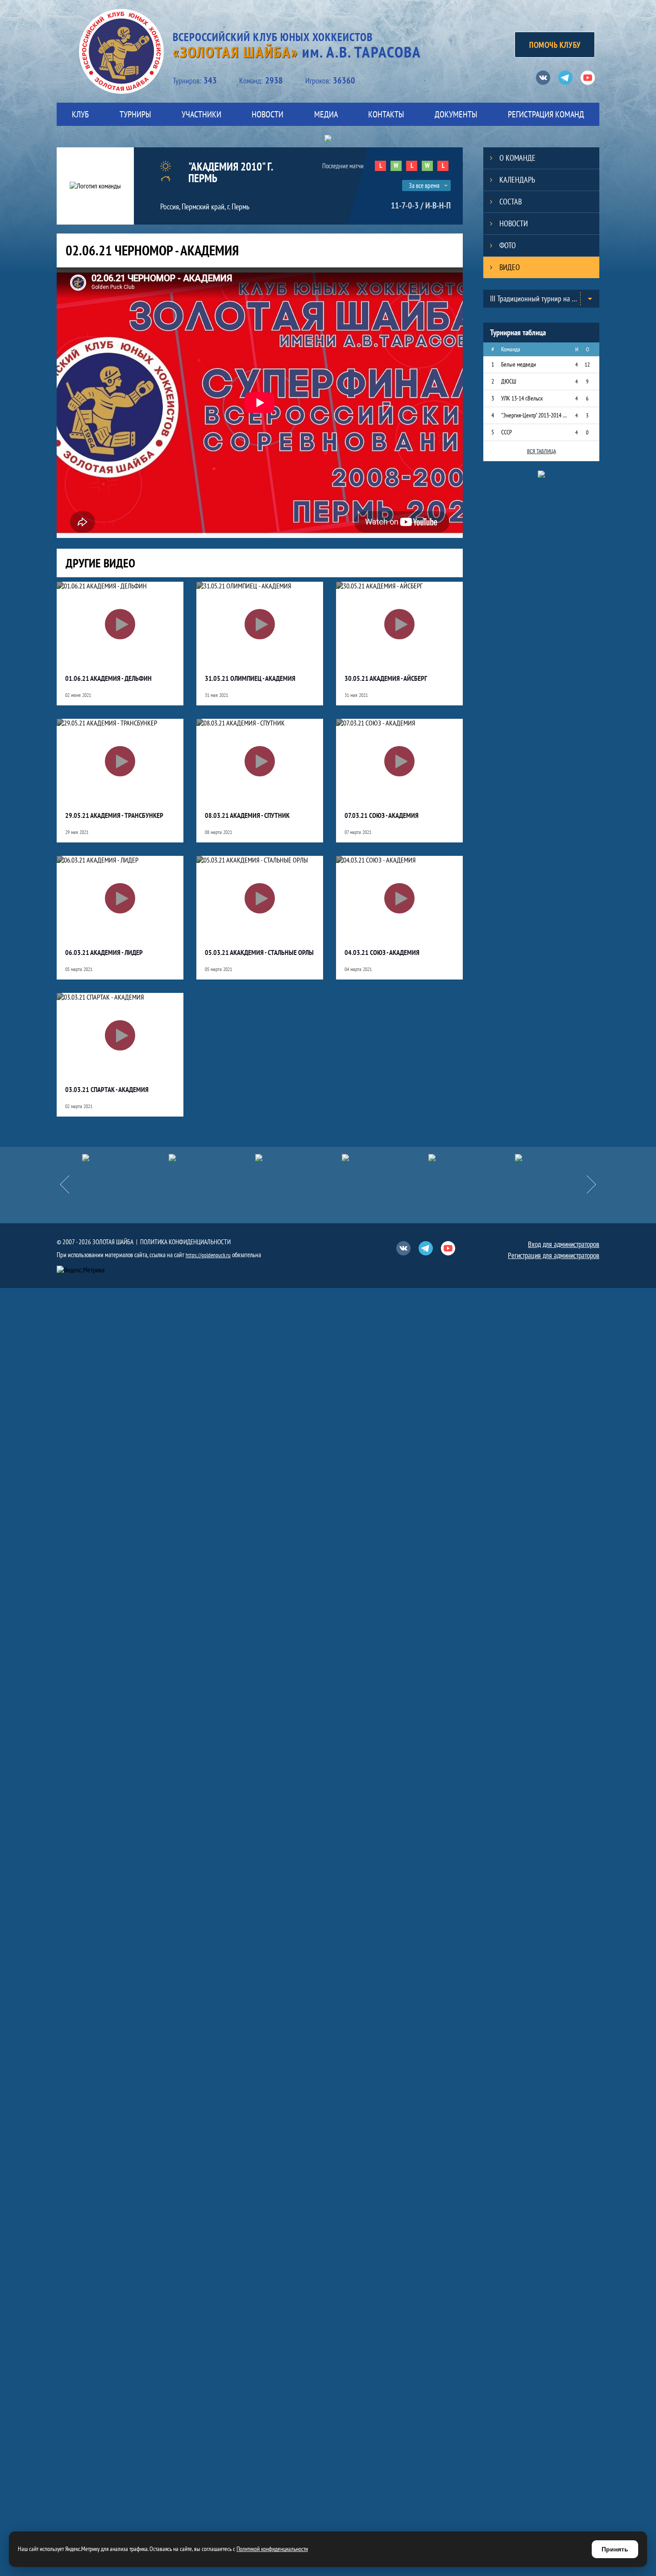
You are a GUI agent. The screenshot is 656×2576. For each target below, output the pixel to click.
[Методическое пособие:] (212, 1158)
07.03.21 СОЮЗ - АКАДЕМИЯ (382, 815)
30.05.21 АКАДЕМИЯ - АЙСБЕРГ (386, 678)
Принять (615, 2549)
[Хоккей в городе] (299, 1158)
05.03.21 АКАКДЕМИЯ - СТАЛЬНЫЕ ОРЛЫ (259, 952)
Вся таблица (542, 451)
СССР (507, 432)
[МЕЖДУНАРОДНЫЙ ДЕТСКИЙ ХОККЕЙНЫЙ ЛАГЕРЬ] (125, 1158)
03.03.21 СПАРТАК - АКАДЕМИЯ (107, 1089)
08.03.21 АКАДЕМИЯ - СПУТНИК (247, 815)
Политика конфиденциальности (185, 1242)
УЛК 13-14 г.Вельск (522, 398)
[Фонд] (385, 1158)
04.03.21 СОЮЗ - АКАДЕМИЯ (382, 952)
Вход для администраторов (564, 1244)
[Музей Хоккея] (472, 1158)
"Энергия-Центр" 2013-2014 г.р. (534, 415)
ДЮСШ (509, 381)
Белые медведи (519, 364)
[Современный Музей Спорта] (558, 1158)
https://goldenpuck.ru (208, 1255)
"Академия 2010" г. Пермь (230, 172)
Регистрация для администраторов (554, 1255)
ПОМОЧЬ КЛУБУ (555, 45)
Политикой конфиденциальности (272, 2549)
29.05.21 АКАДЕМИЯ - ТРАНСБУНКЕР (114, 815)
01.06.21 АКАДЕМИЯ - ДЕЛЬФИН (108, 678)
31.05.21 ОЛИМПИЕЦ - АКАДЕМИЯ (250, 678)
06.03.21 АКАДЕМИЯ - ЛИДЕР (104, 952)
